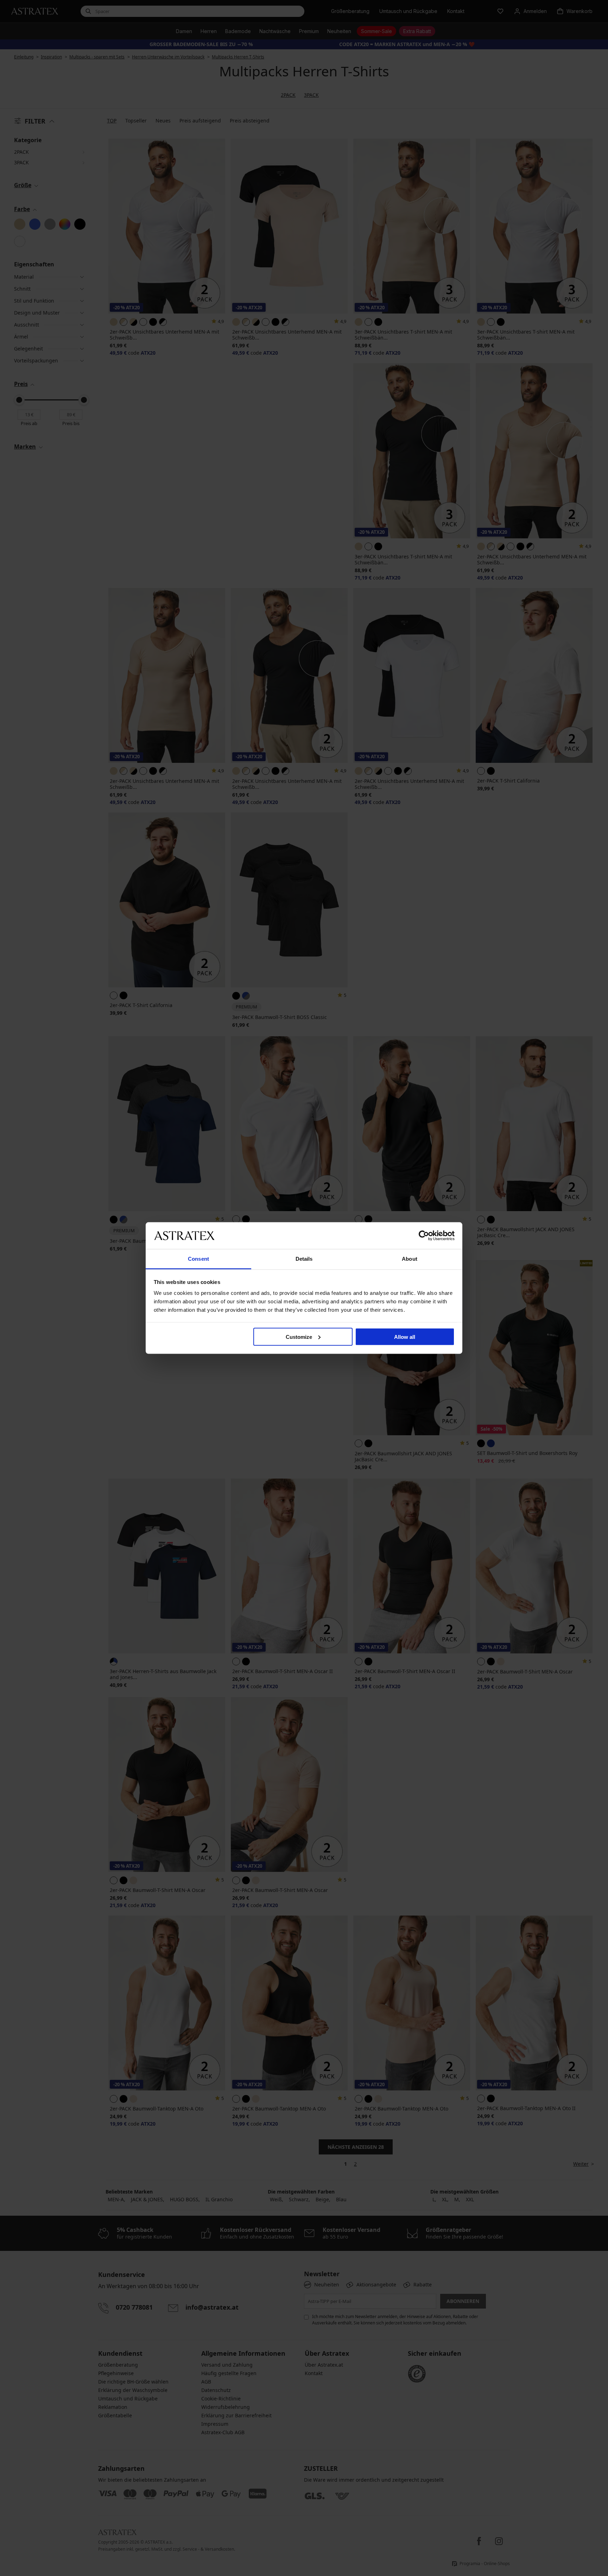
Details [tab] (304, 1259)
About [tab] (410, 1259)
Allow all (405, 1337)
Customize (299, 1337)
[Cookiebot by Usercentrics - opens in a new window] (424, 1235)
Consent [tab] (198, 1259)
